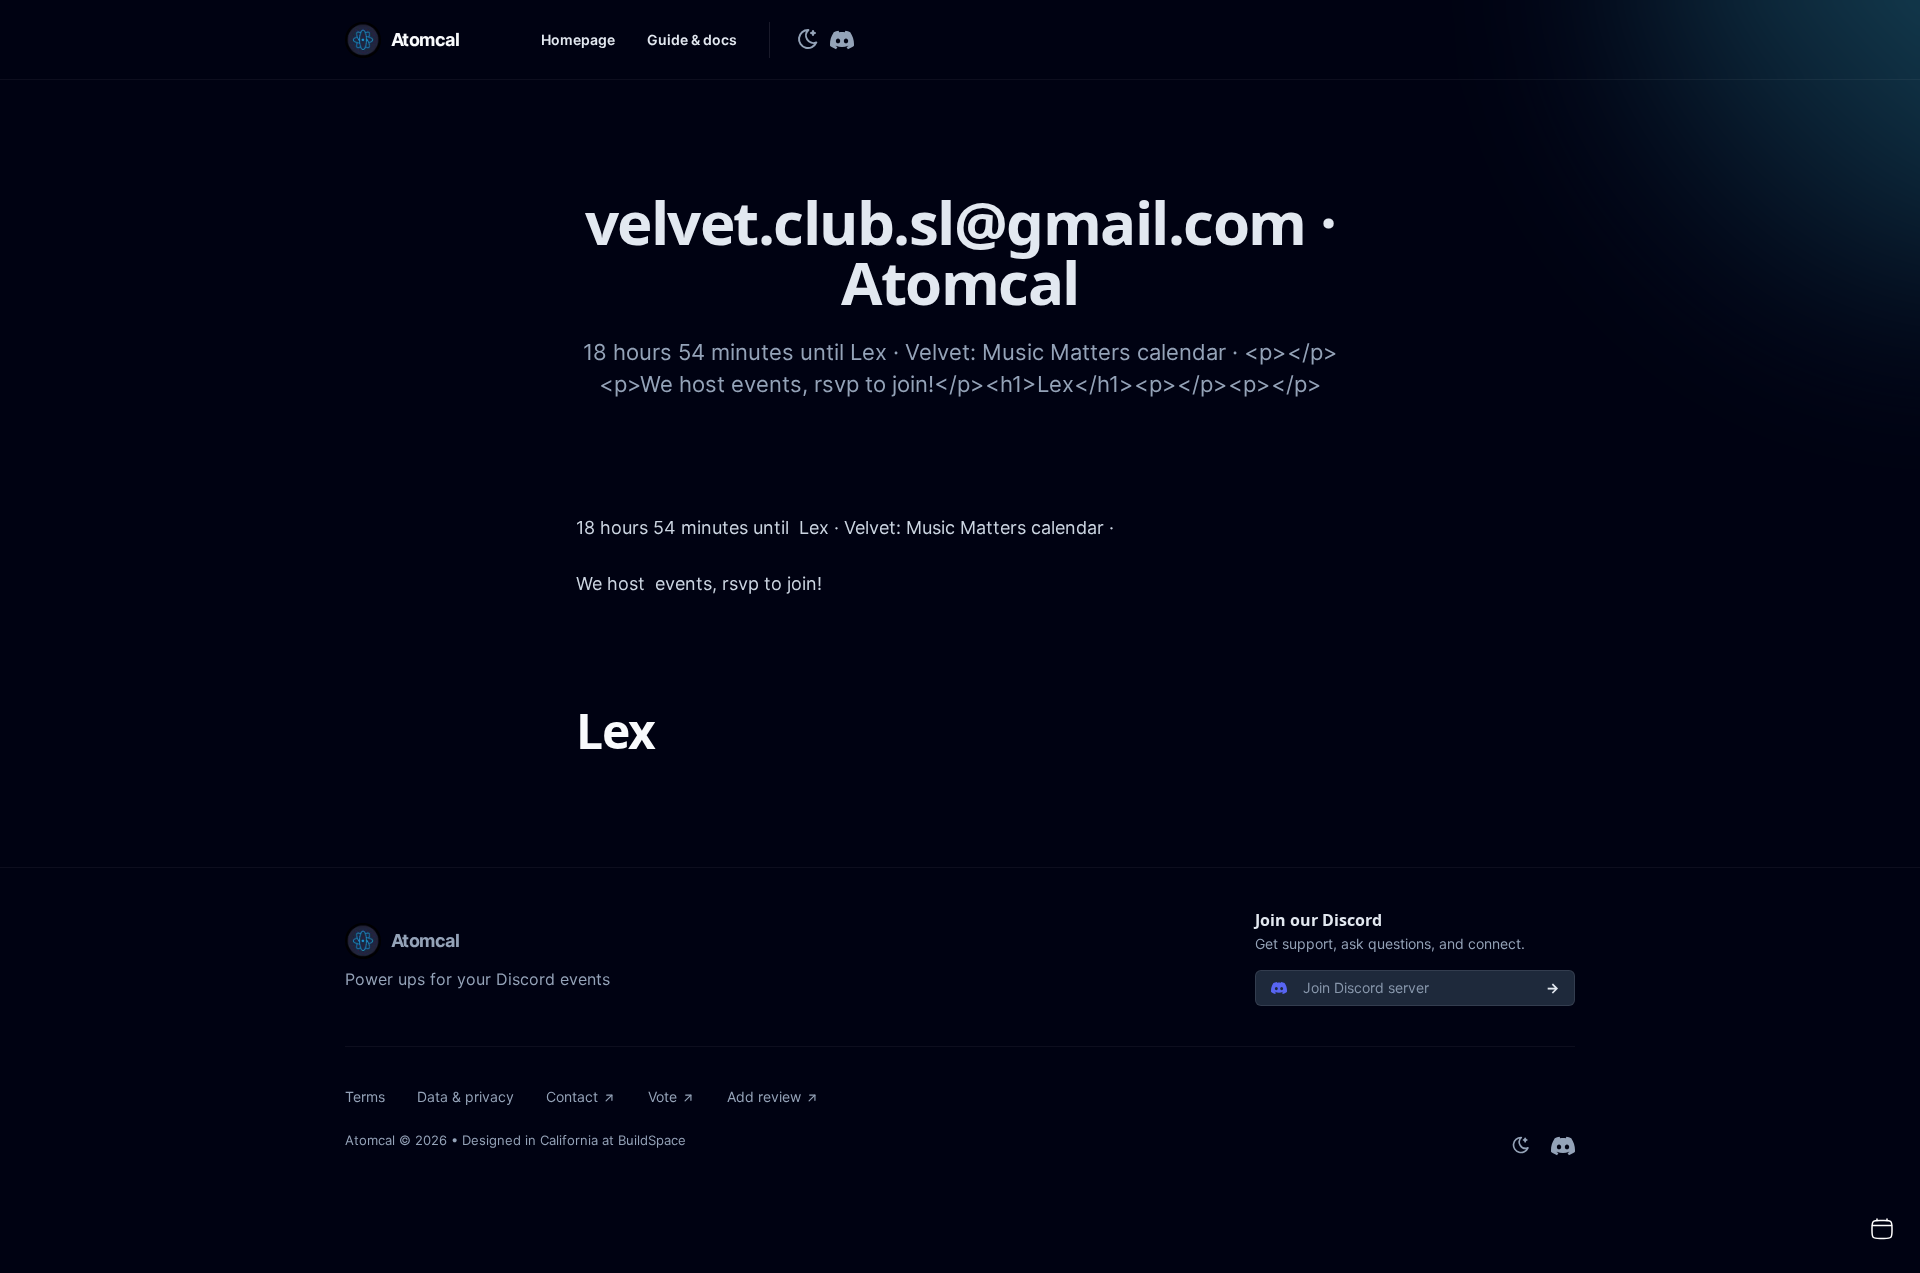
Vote (662, 1096)
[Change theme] (808, 40)
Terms (365, 1096)
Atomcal (370, 1140)
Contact (572, 1096)
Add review (764, 1096)
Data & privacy (465, 1096)
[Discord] (842, 40)
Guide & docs (692, 39)
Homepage (578, 39)
